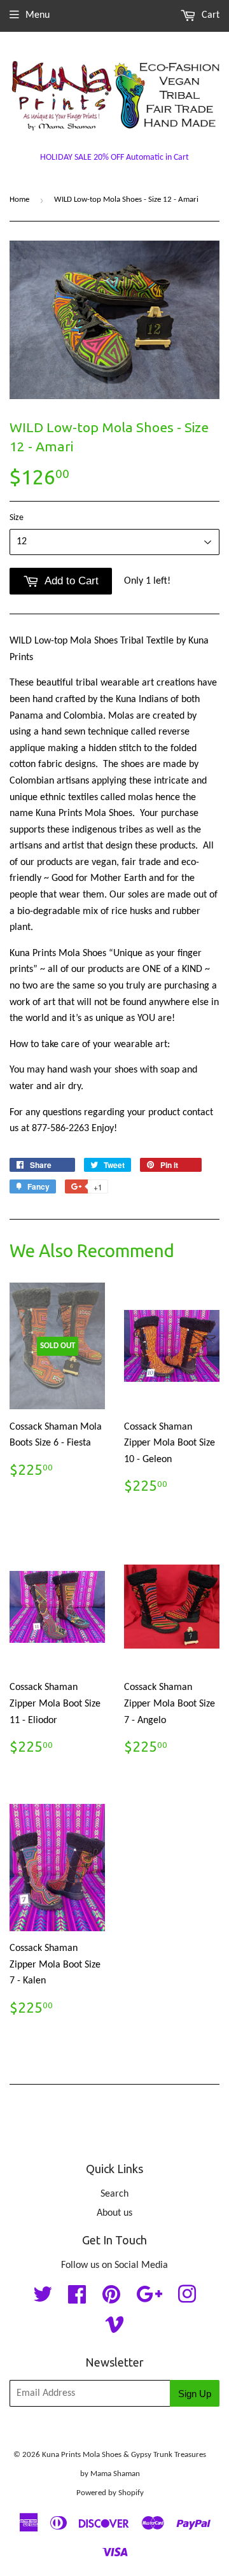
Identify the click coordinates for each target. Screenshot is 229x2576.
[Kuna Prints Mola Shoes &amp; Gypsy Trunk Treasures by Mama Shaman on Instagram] (187, 2299)
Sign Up (195, 2394)
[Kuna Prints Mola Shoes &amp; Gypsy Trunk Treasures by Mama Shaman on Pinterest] (111, 2299)
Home (19, 200)
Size (17, 518)
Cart (209, 15)
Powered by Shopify (110, 2493)
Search (114, 2194)
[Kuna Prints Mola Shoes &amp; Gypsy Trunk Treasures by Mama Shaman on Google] (149, 2299)
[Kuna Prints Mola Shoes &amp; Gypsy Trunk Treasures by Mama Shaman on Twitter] (43, 2299)
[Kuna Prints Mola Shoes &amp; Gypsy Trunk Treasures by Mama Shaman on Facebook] (77, 2299)
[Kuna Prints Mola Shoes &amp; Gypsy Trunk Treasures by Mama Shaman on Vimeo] (114, 2329)
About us (114, 2213)
